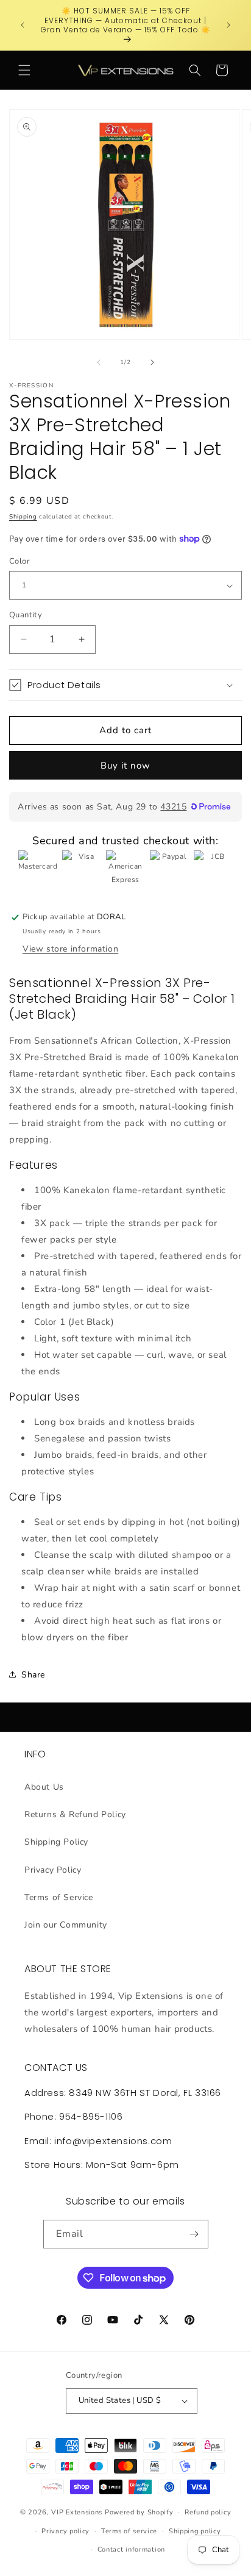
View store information (70, 949)
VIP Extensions (77, 2512)
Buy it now (125, 766)
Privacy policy (65, 2531)
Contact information (131, 2549)
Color (19, 561)
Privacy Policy (53, 1870)
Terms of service (129, 2531)
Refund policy (208, 2512)
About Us (44, 1787)
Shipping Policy (56, 1842)
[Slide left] (99, 362)
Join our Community (66, 1925)
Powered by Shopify (139, 2512)
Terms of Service (59, 1897)
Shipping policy (195, 2531)
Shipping (23, 517)
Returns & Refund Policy (75, 1814)
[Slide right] (152, 362)
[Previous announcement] (23, 25)
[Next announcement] (228, 25)
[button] (24, 70)
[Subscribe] (194, 2234)
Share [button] (33, 1675)
